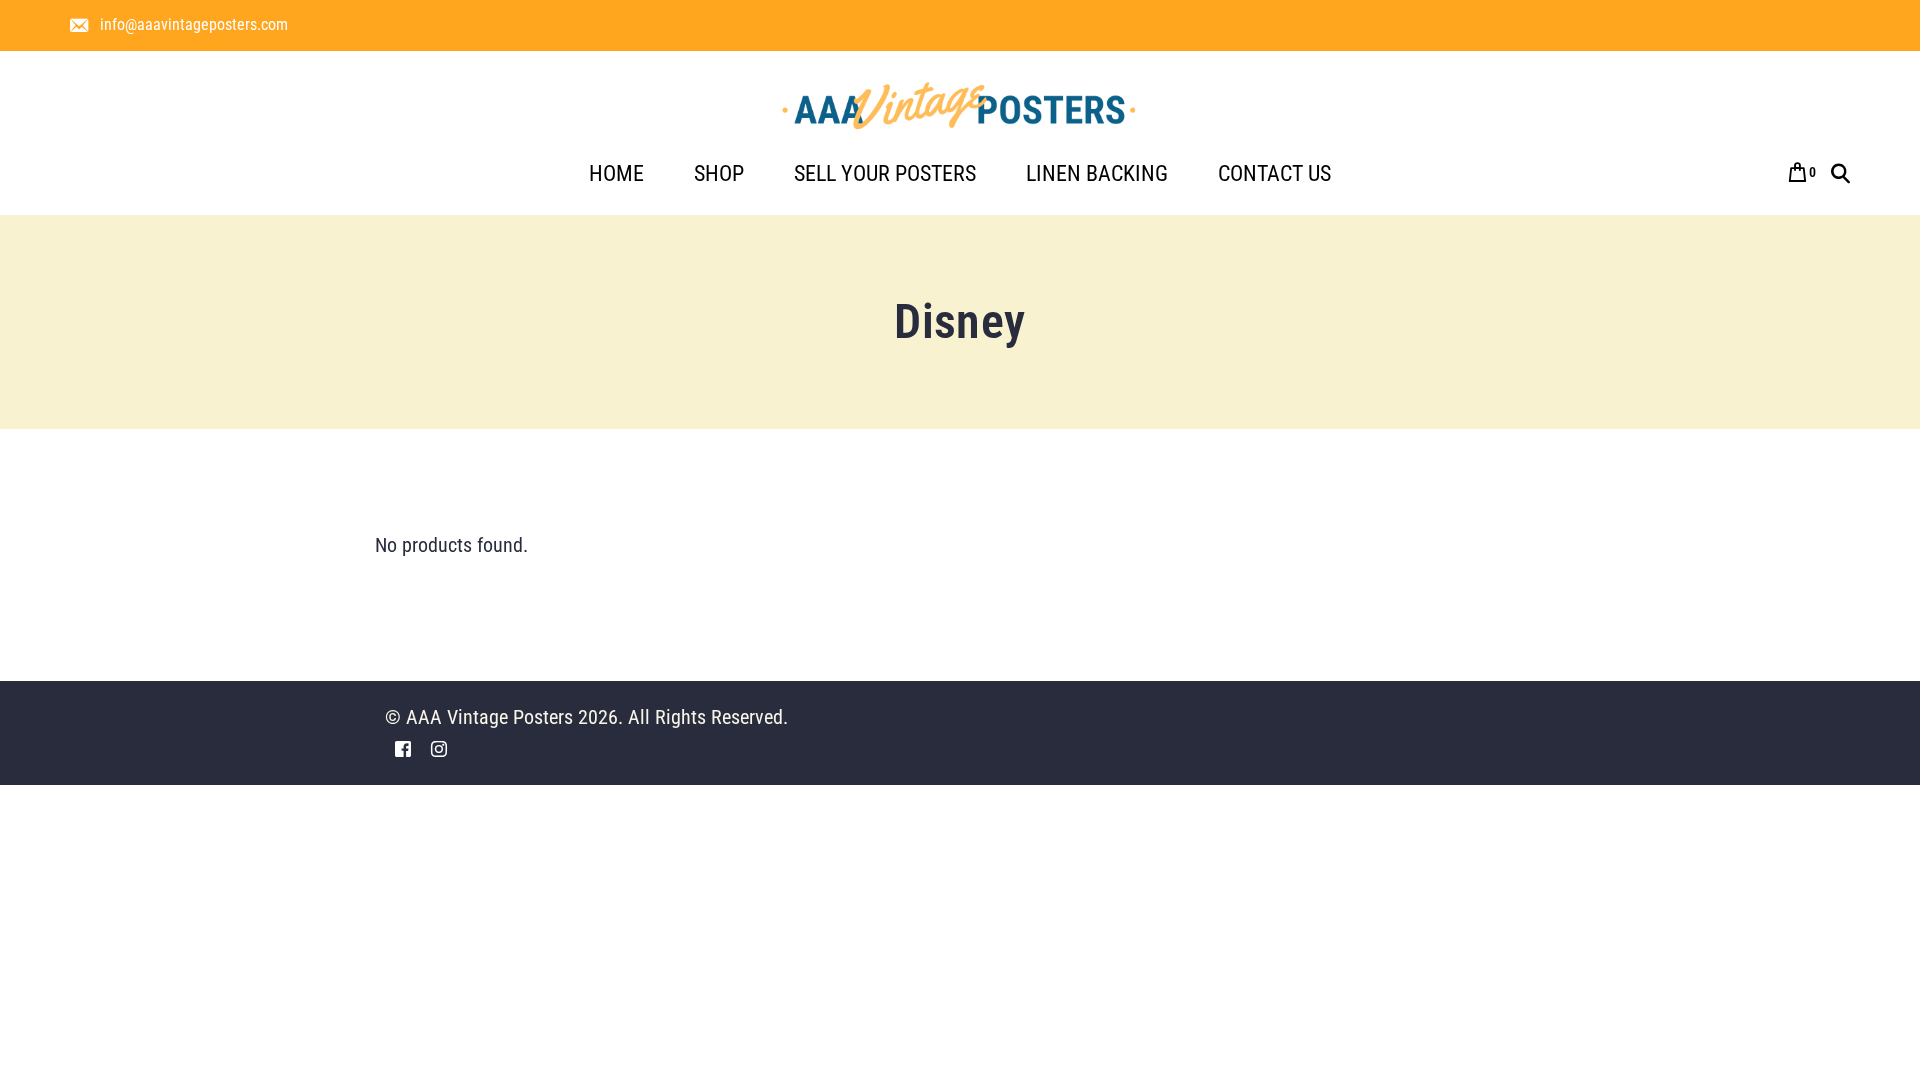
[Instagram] (439, 748)
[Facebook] (403, 748)
